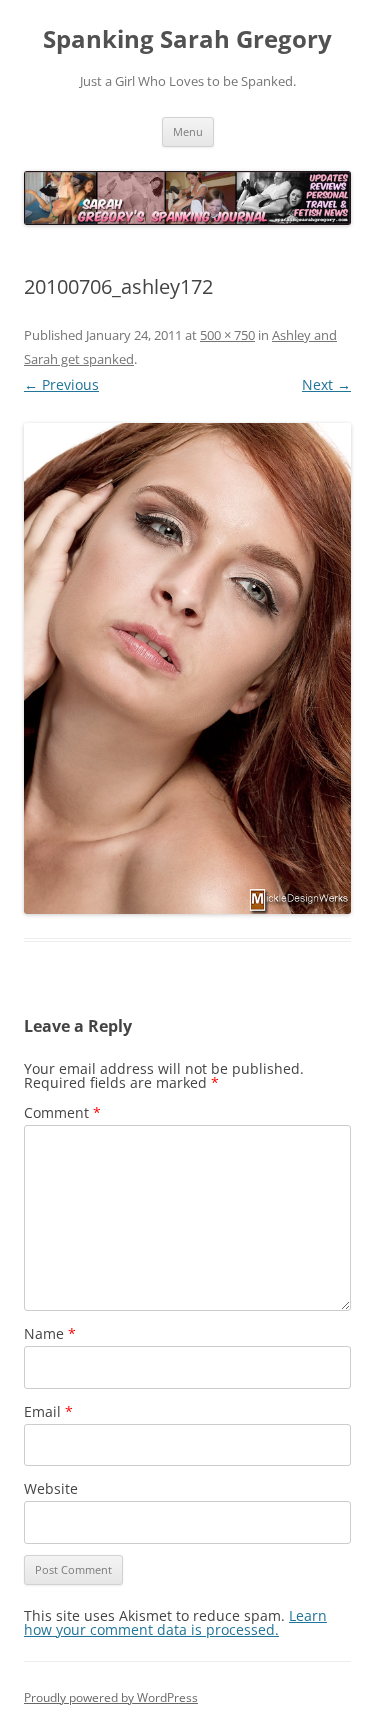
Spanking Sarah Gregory (187, 39)
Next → (326, 384)
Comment (62, 1112)
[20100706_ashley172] (187, 668)
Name (50, 1333)
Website (51, 1488)
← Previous (61, 384)
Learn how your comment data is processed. (175, 1622)
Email (48, 1411)
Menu (188, 131)
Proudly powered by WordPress (111, 1697)
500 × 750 (227, 335)
